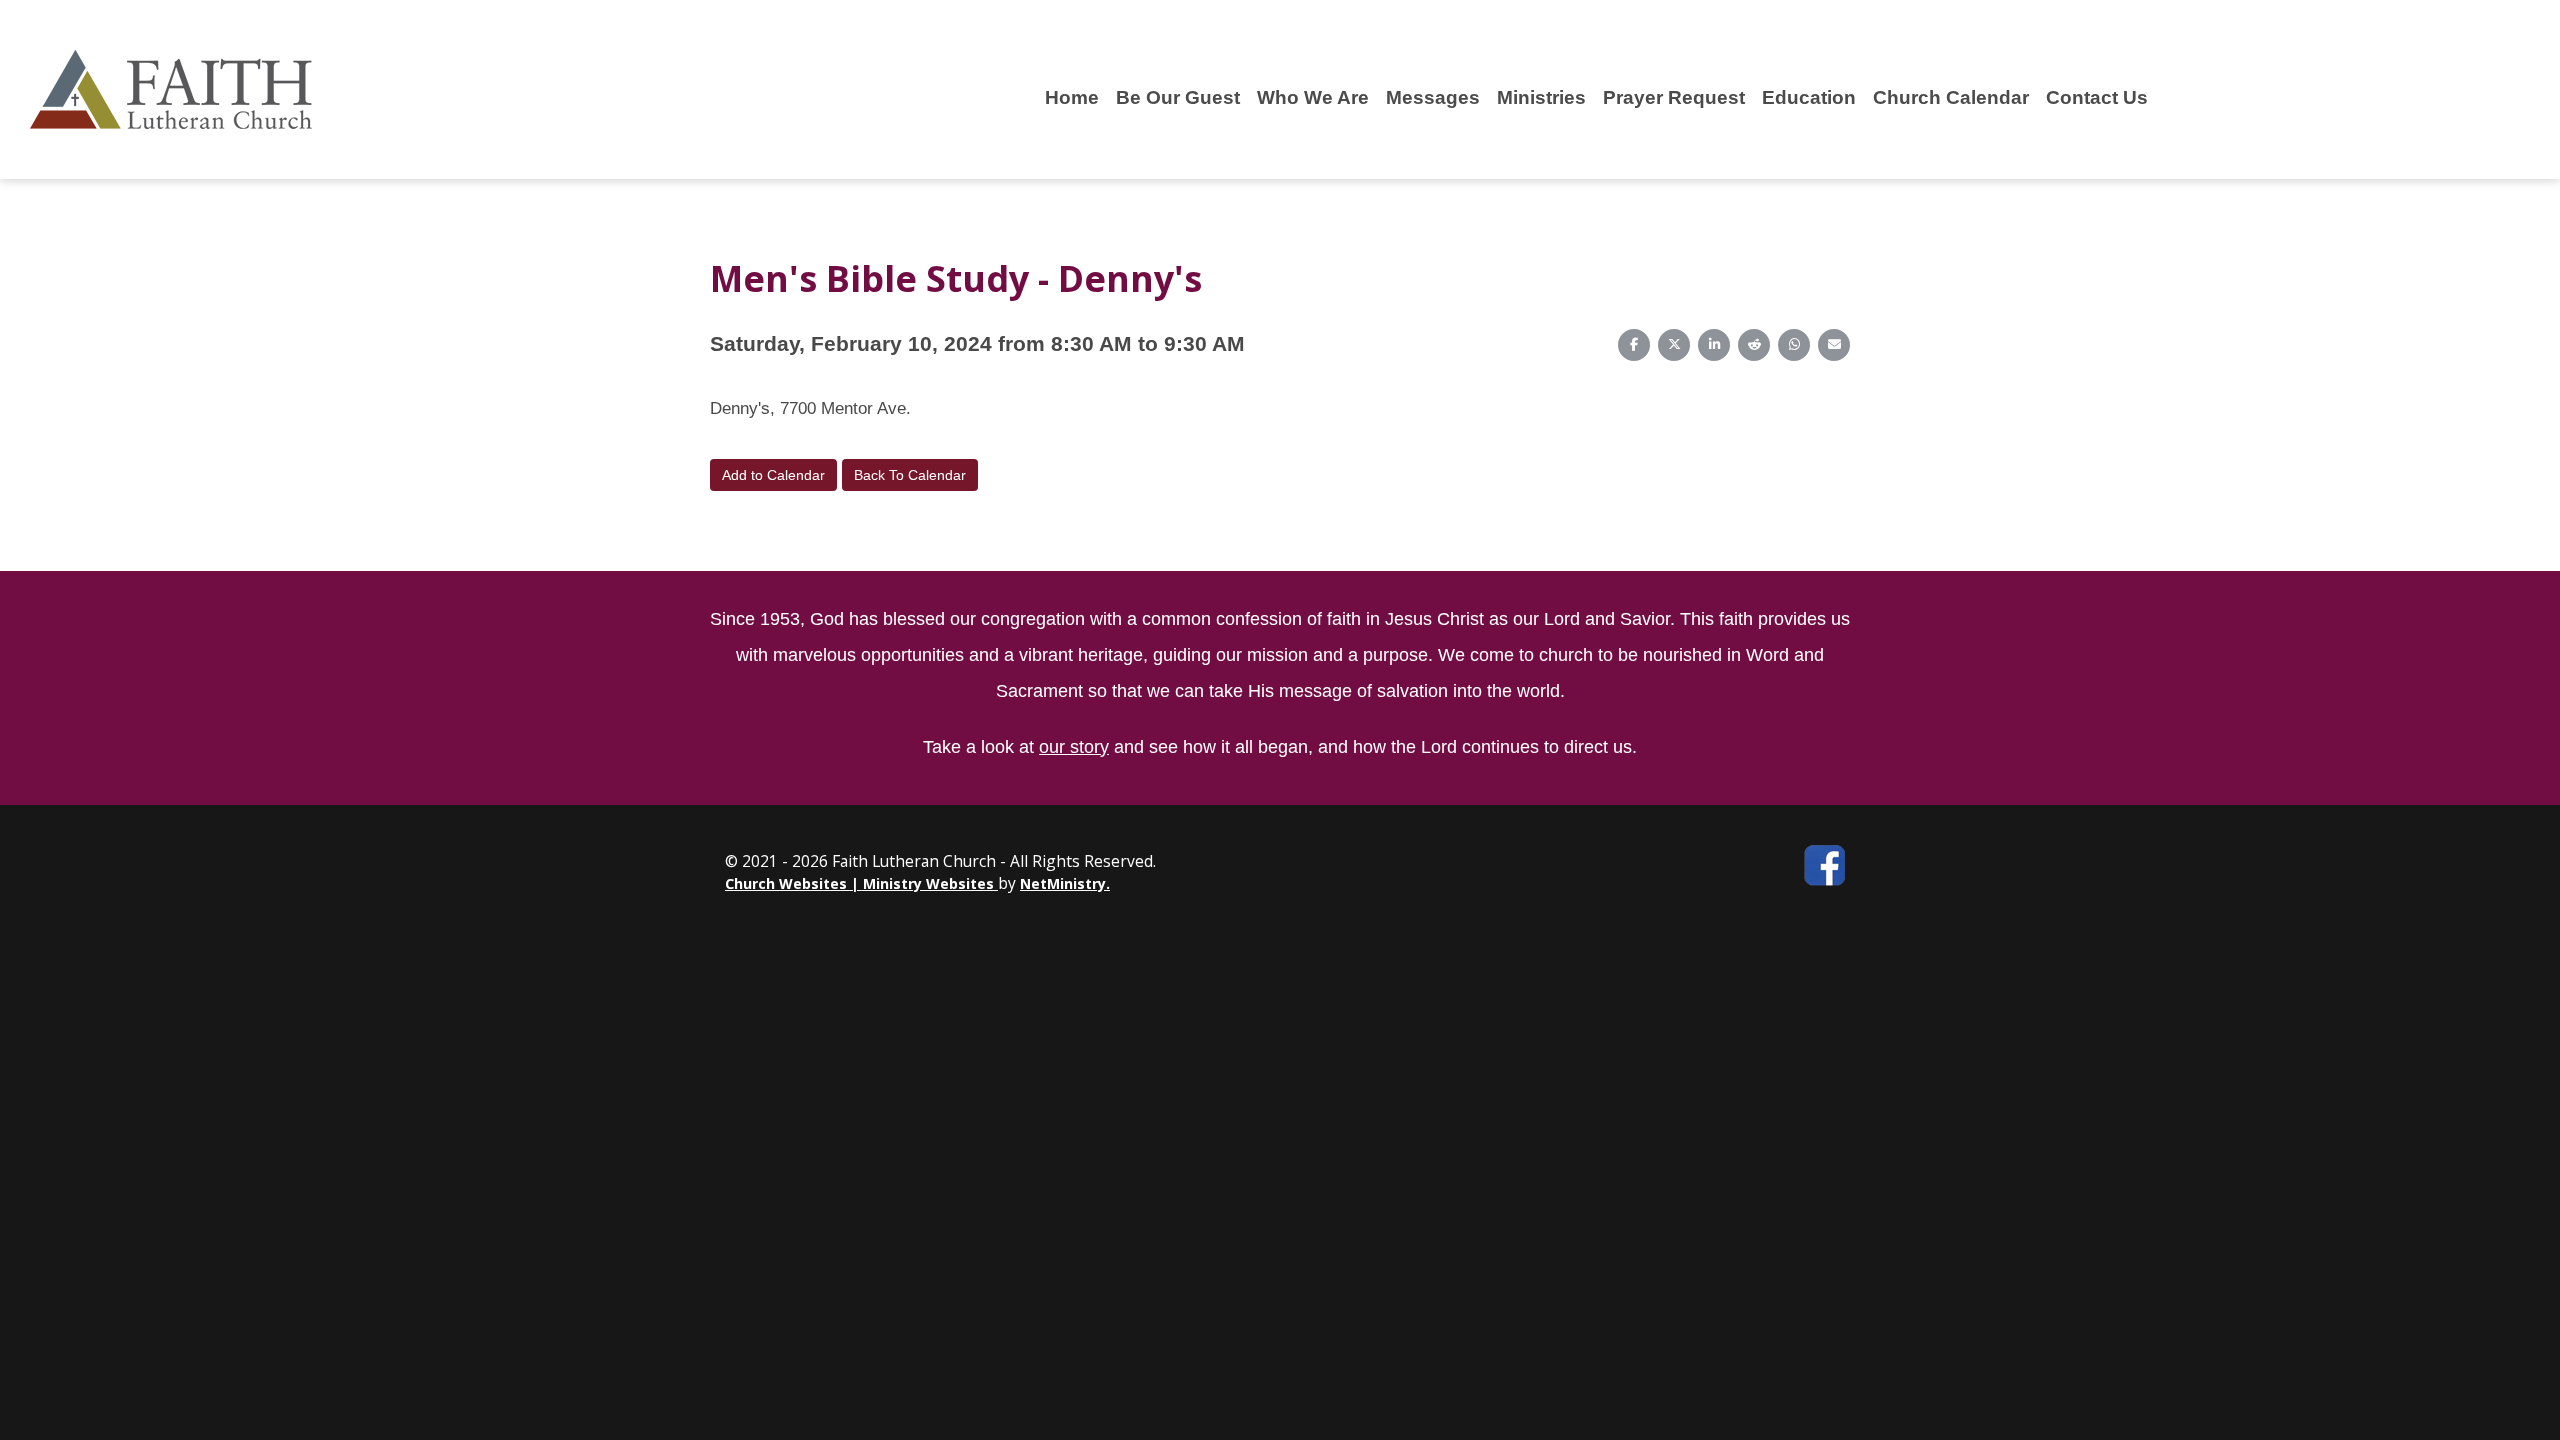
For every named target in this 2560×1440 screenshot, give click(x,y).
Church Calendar (1951, 97)
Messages (1433, 97)
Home (1072, 97)
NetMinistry (1063, 883)
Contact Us (2097, 97)
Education (1809, 97)
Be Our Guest (1178, 97)
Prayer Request (1674, 97)
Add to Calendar (773, 475)
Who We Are (1313, 97)
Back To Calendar (910, 475)
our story (1074, 747)
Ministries (1541, 97)
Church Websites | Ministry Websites (861, 883)
